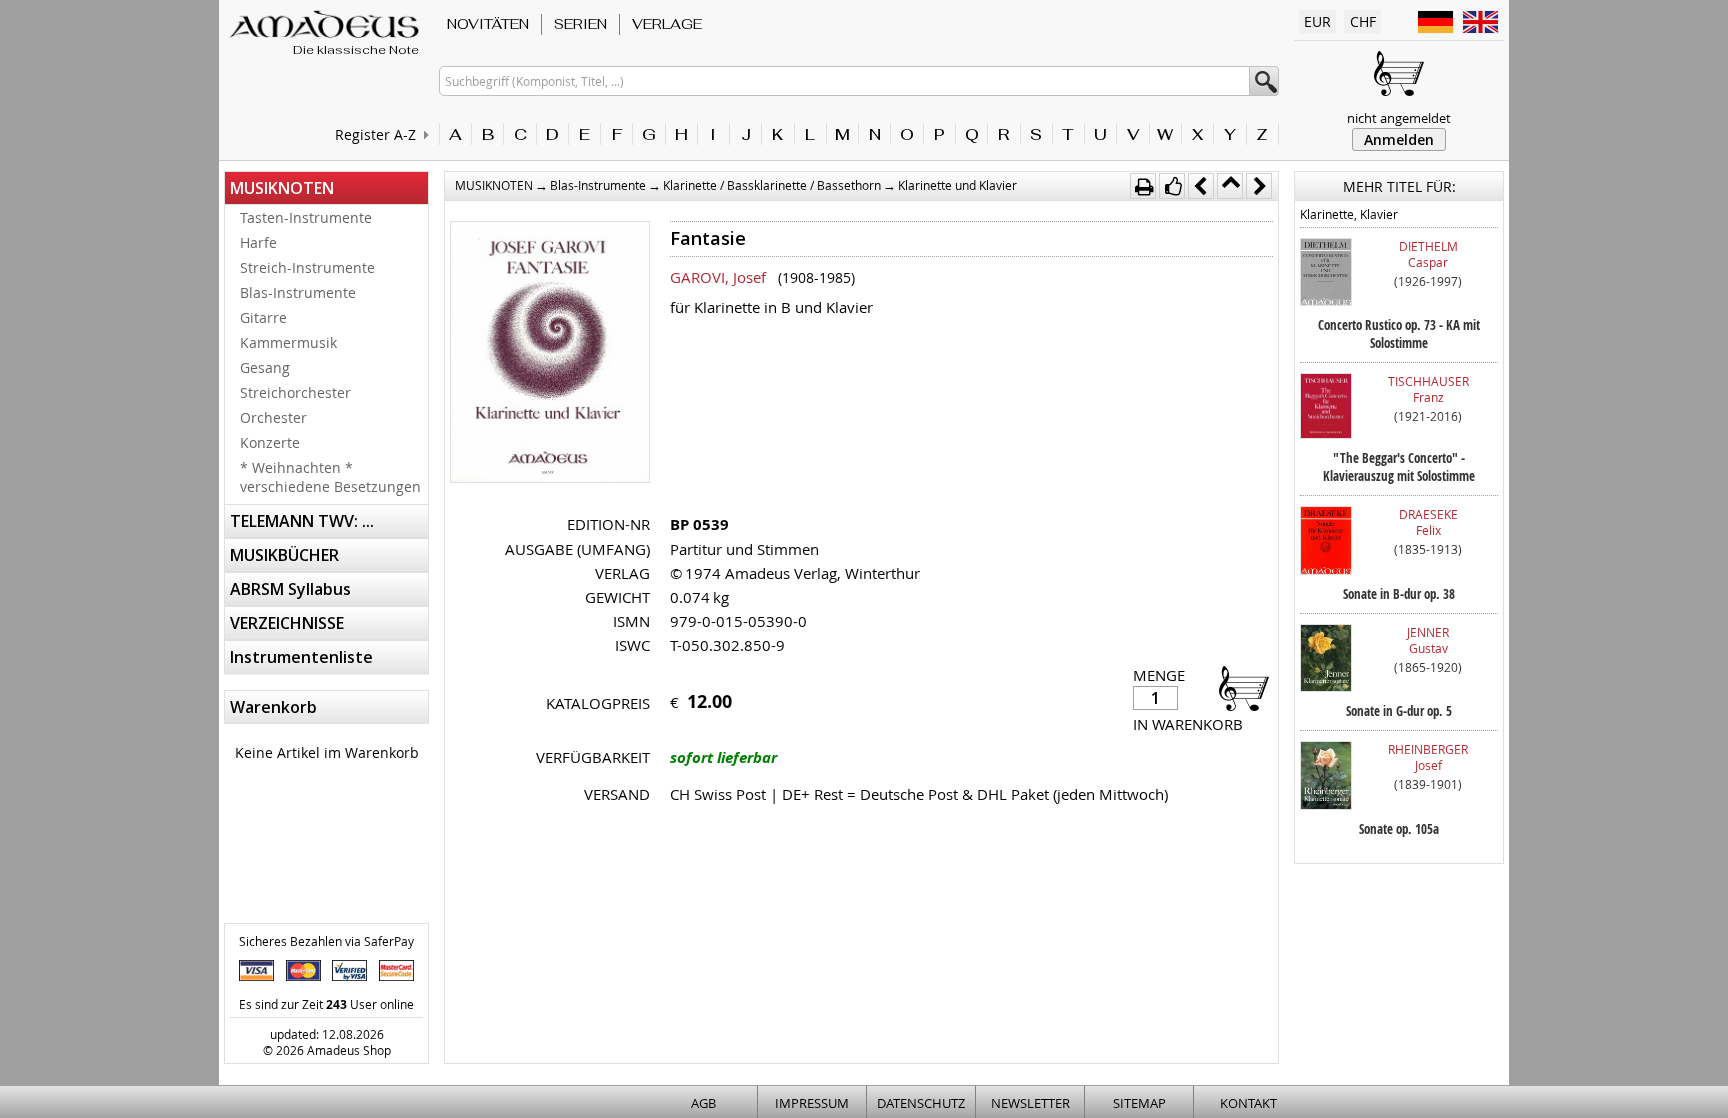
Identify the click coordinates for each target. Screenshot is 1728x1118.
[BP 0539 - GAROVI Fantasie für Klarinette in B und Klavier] (550, 354)
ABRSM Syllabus (290, 589)
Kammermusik (288, 342)
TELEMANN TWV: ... (302, 521)
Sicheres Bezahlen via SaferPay (326, 941)
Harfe (258, 242)
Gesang (265, 367)
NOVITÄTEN (488, 24)
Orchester (273, 417)
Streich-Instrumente (307, 267)
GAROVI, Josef (718, 277)
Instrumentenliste (301, 657)
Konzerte (270, 442)
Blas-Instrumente (298, 292)
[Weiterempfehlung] (1172, 186)
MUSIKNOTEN (282, 188)
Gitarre (263, 317)
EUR (1317, 21)
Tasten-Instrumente (306, 217)
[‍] (1238, 687)
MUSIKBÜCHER (284, 555)
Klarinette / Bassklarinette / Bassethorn (772, 185)
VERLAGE (667, 24)
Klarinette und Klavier (957, 185)
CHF (1363, 21)
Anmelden (1399, 139)
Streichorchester (295, 392)
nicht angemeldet (1399, 118)
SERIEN (580, 24)
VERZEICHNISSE (287, 623)
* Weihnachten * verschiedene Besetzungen (330, 477)
